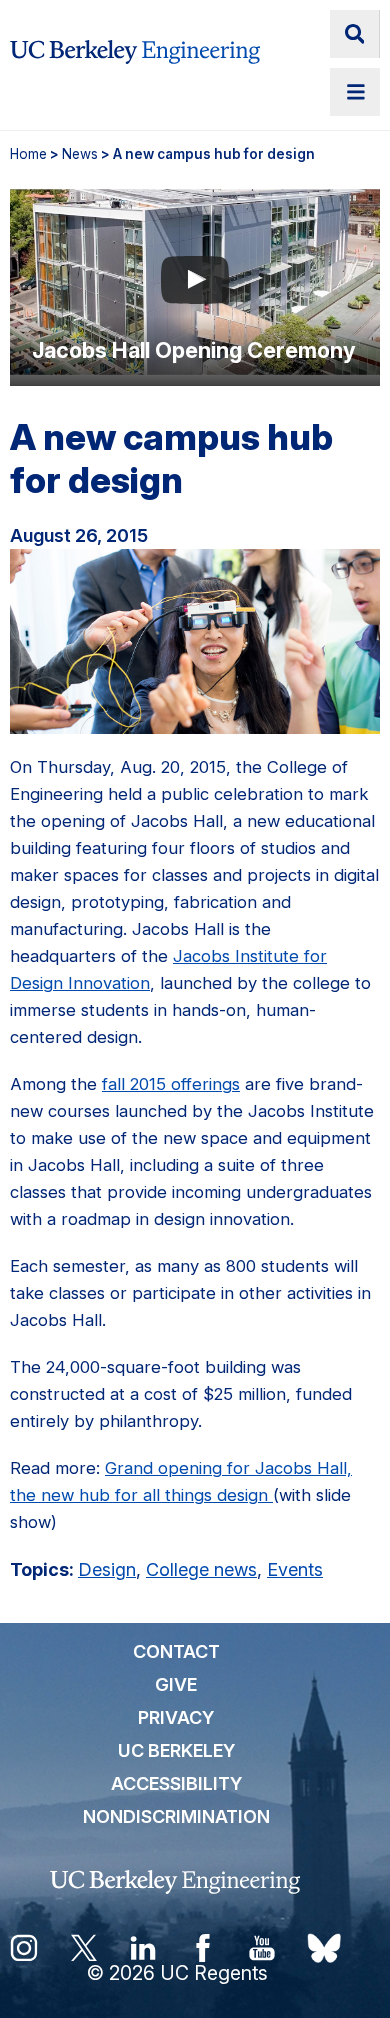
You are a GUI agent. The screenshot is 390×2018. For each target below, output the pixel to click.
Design (107, 1569)
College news (201, 1569)
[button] (195, 282)
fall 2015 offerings (171, 1084)
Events (295, 1569)
